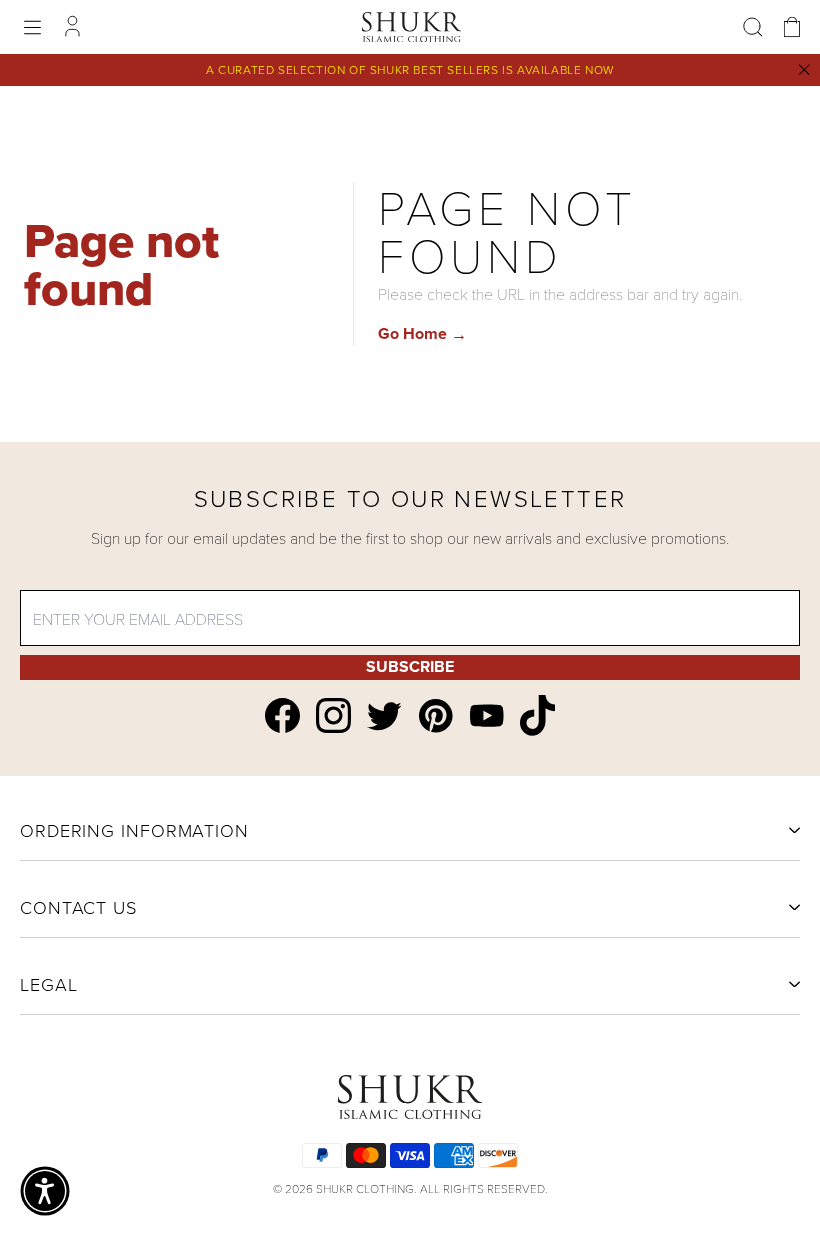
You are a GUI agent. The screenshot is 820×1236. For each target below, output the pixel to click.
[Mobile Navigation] (32, 27)
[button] (45, 1191)
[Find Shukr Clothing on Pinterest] (435, 716)
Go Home (422, 333)
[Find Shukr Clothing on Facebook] (282, 715)
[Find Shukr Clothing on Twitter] (384, 716)
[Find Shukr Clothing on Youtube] (486, 715)
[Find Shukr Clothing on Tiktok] (537, 715)
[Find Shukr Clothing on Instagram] (333, 715)
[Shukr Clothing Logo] (412, 27)
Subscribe (410, 666)
